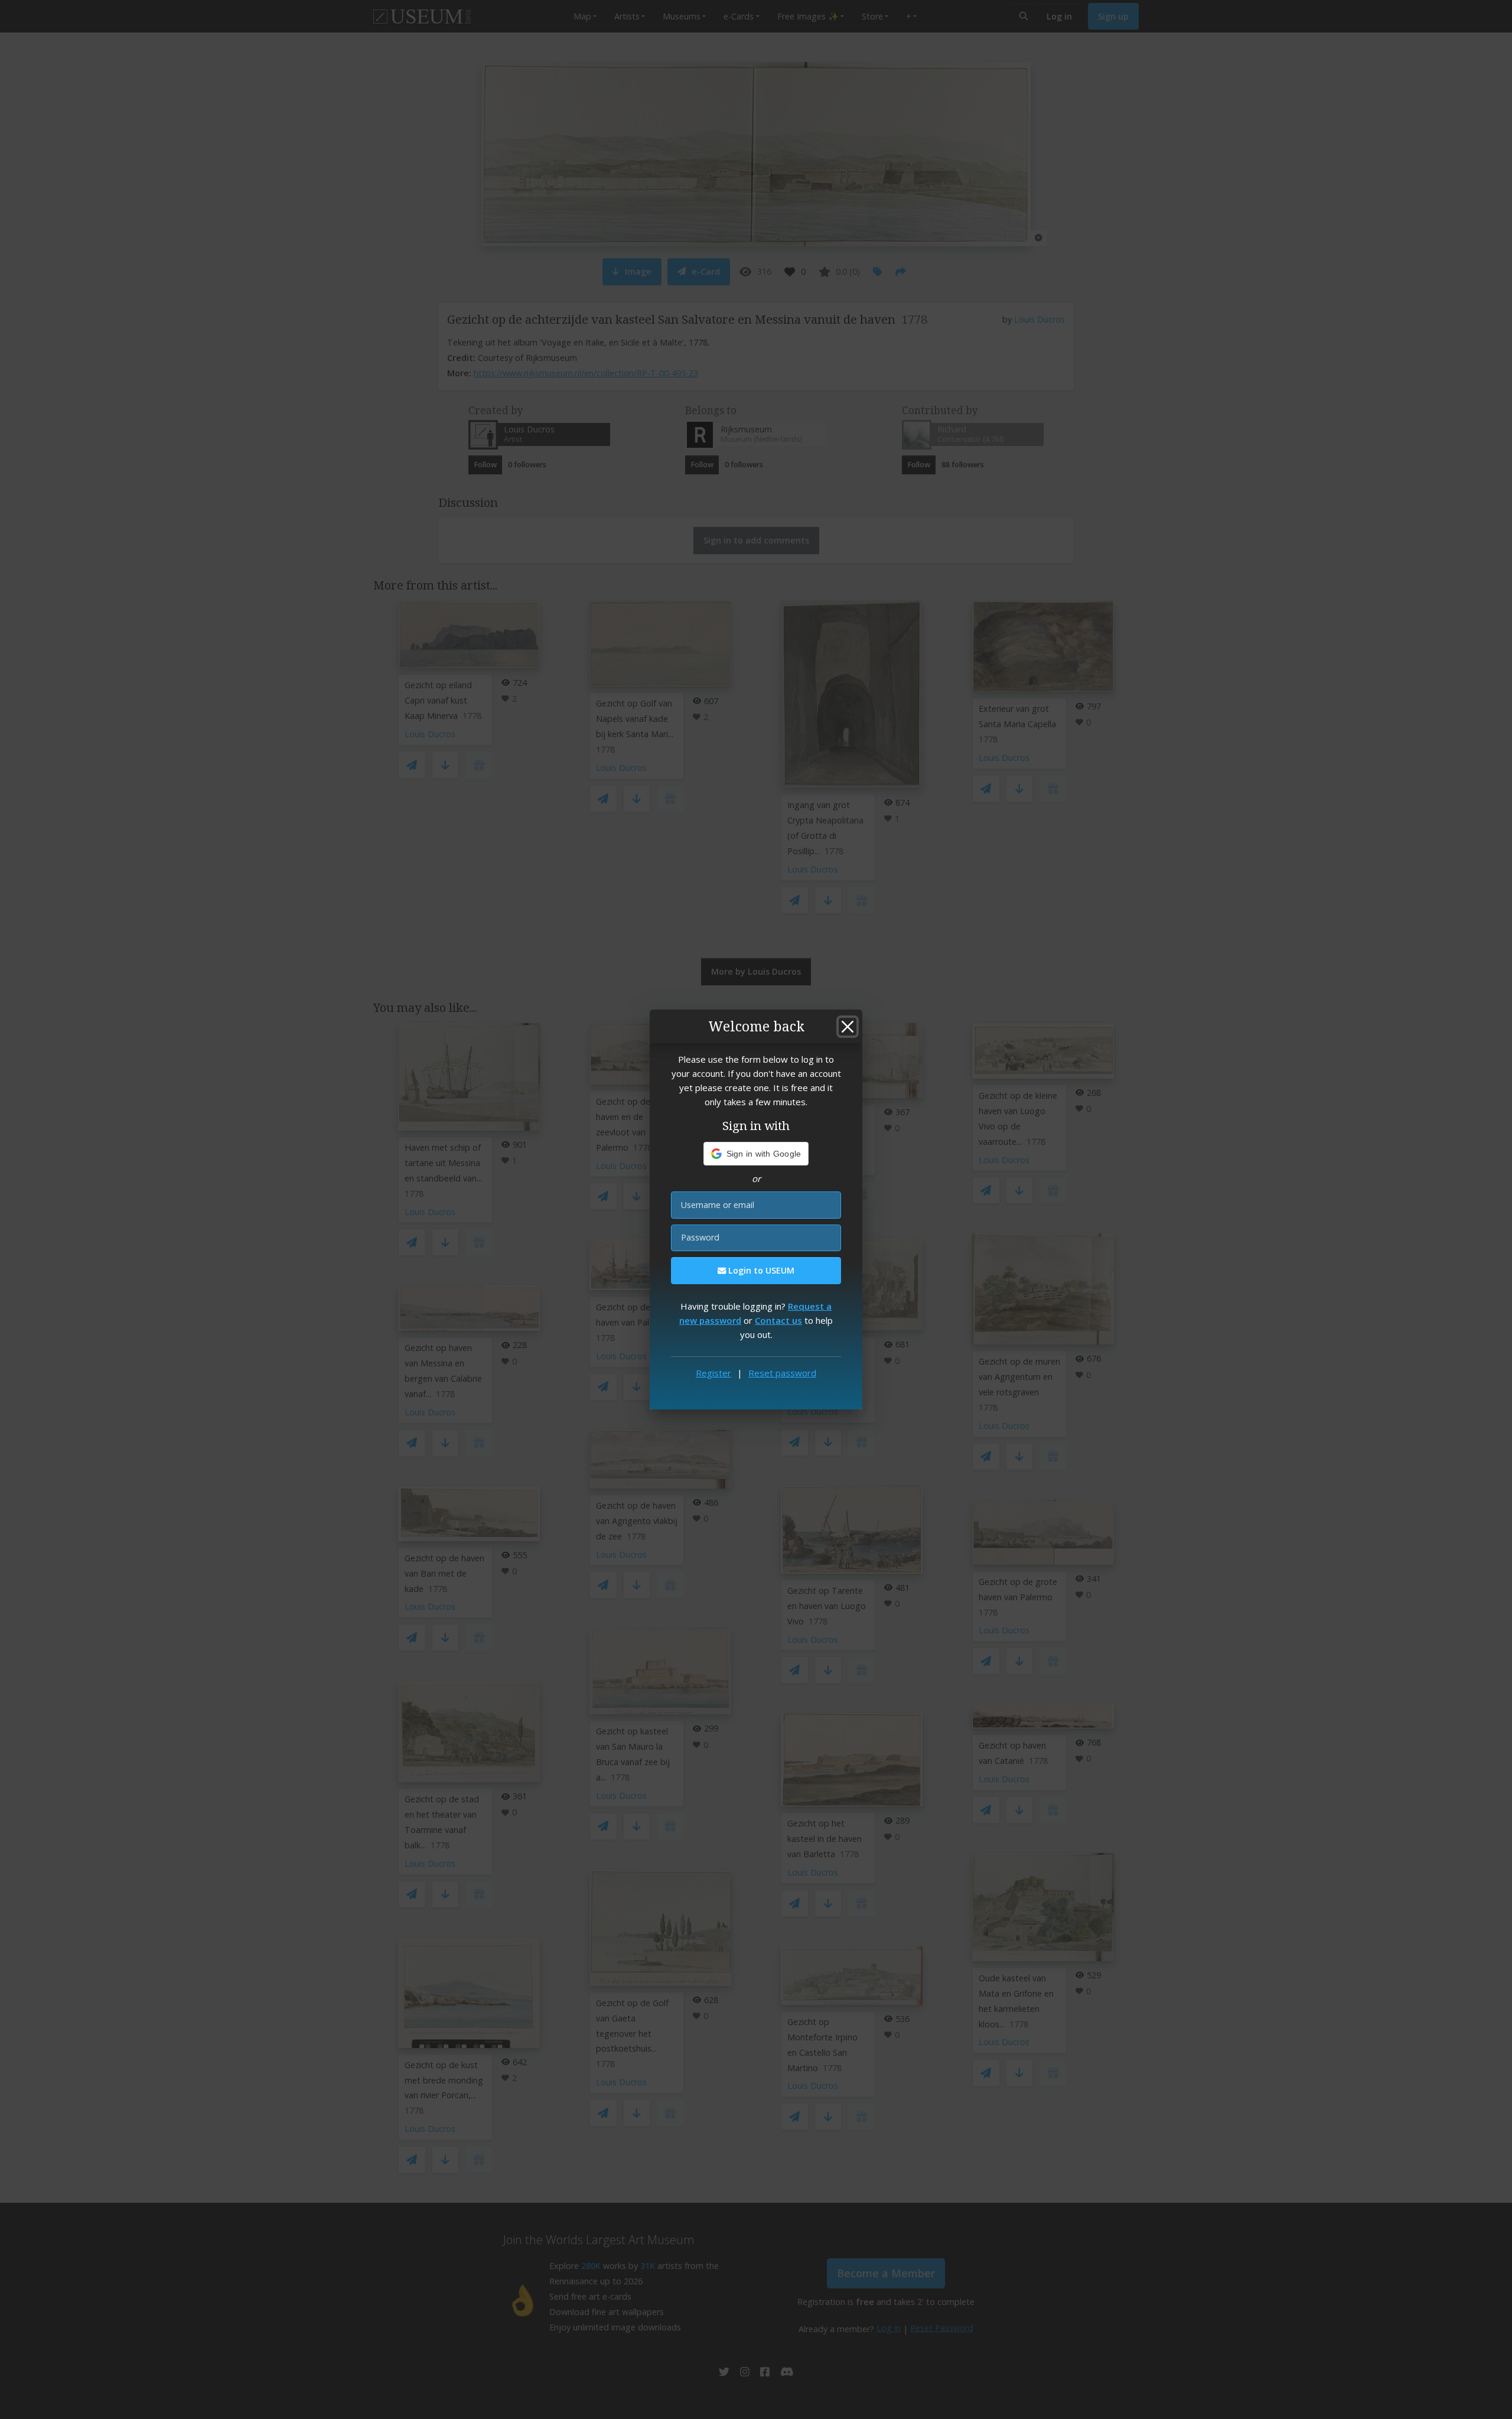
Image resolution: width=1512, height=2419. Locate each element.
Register (713, 1373)
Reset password (782, 1373)
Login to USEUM (760, 1270)
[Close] (848, 1027)
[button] (756, 1154)
